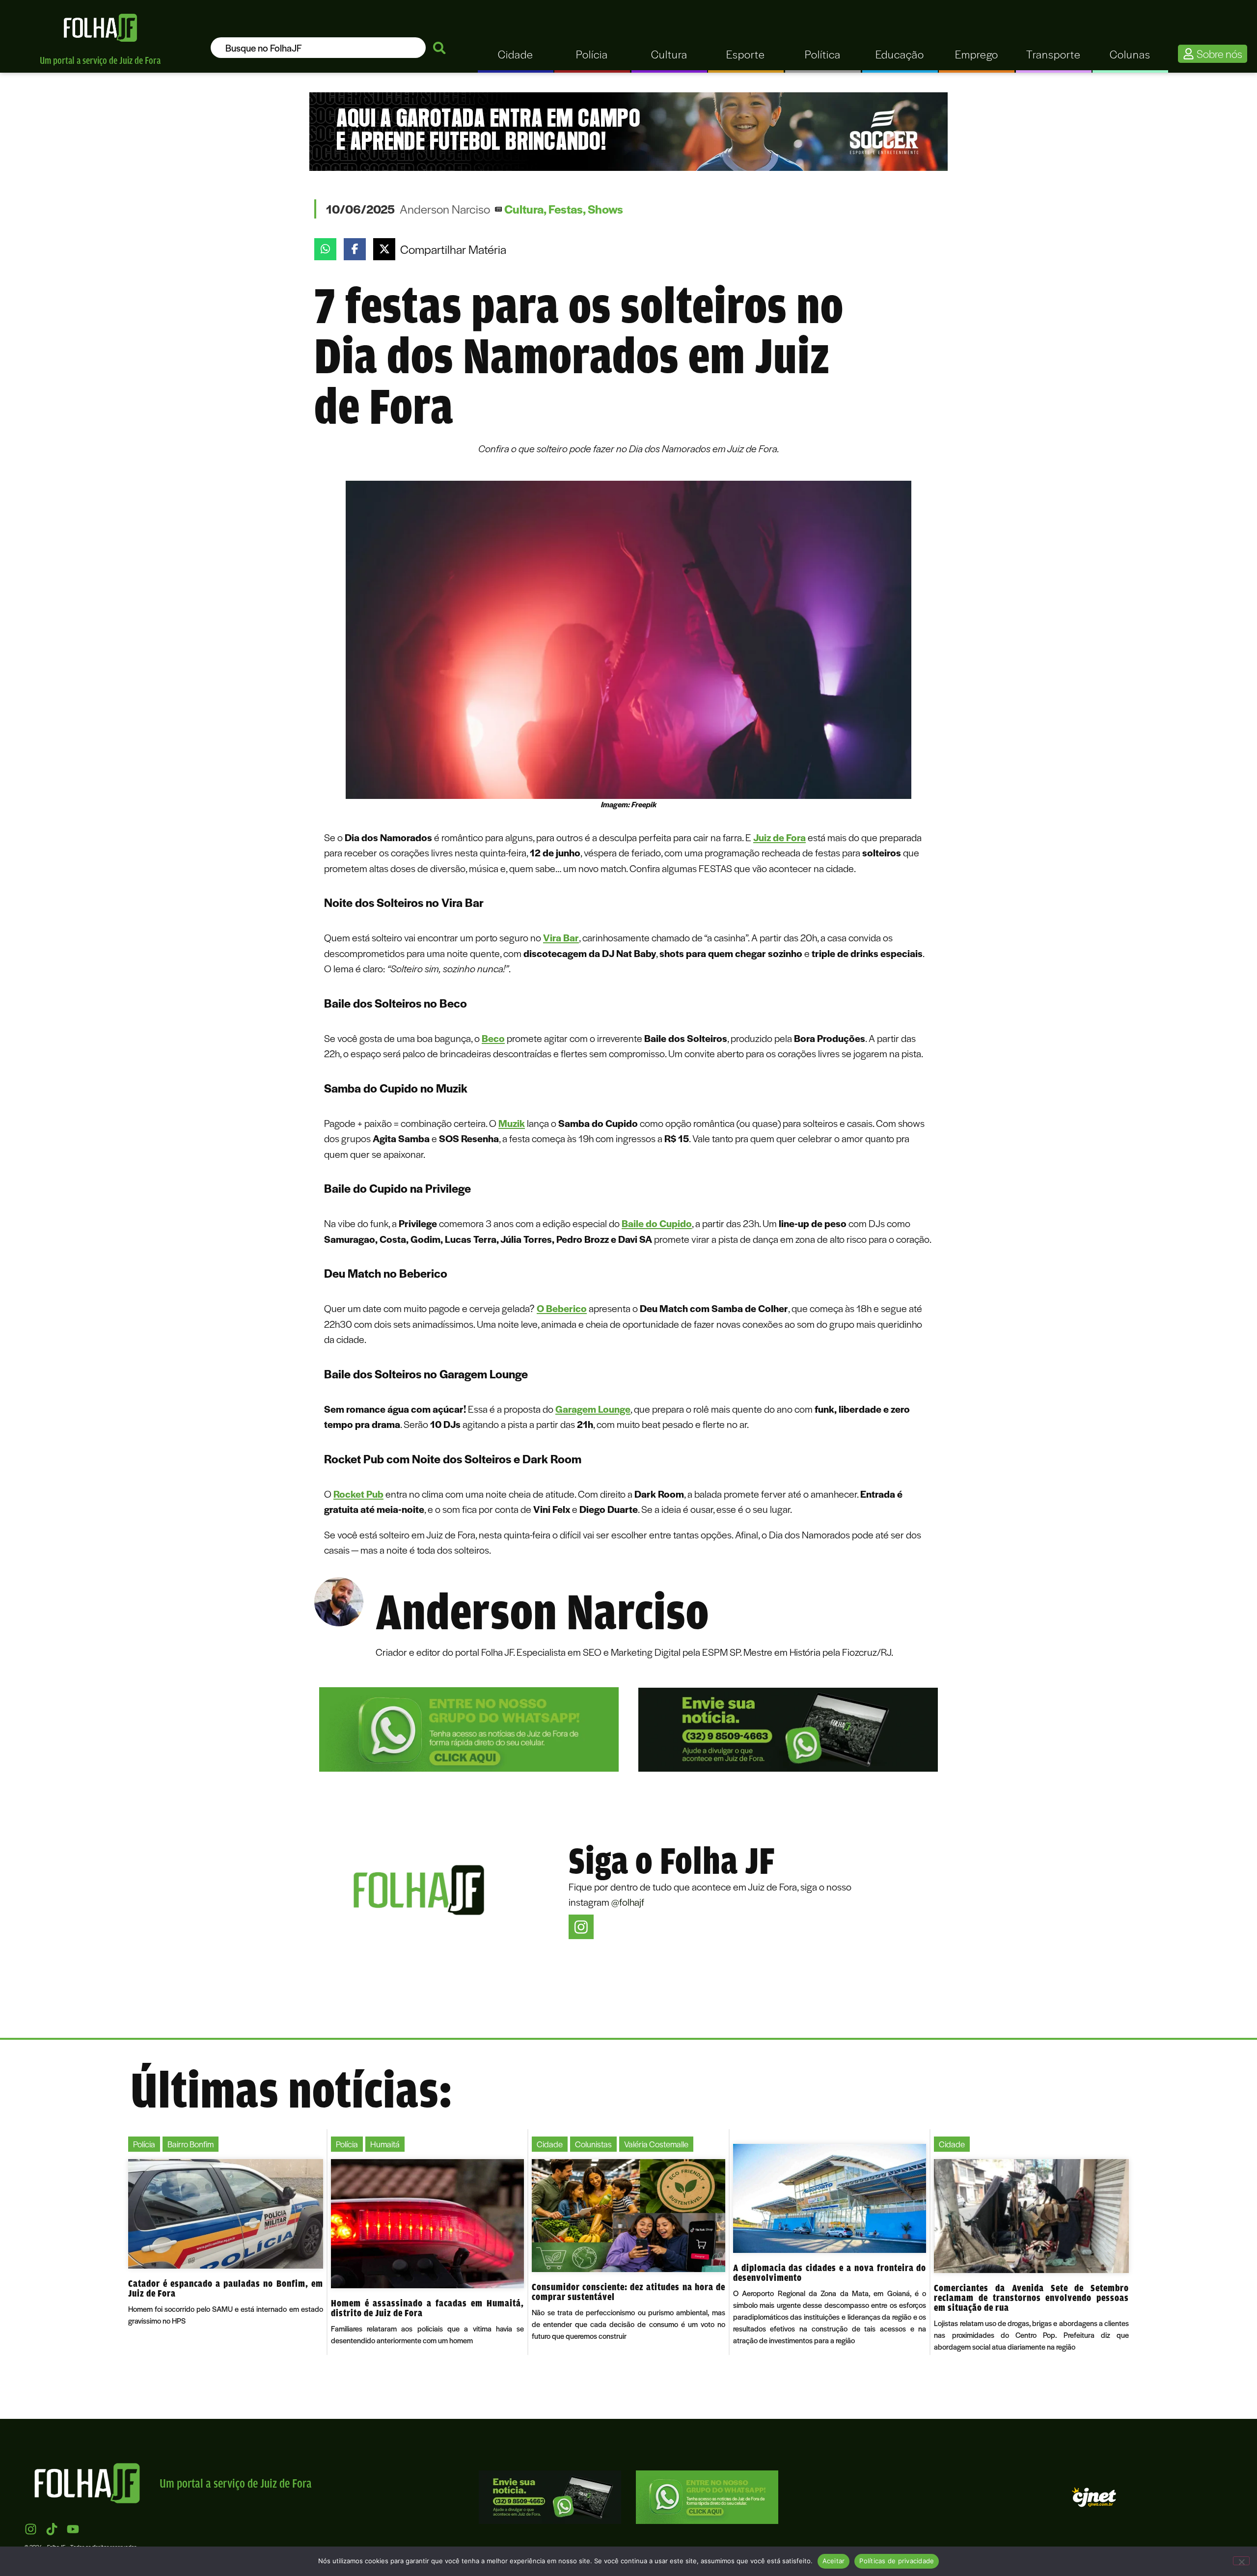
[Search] (439, 48)
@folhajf (628, 1902)
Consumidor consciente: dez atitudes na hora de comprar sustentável (628, 2292)
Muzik (512, 1123)
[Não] (1241, 2561)
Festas (566, 209)
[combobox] (318, 48)
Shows (605, 209)
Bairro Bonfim (191, 2144)
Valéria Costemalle (656, 2144)
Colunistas (593, 2144)
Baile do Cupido (657, 1223)
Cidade (550, 2144)
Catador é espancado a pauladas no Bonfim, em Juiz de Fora (226, 2288)
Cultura (524, 209)
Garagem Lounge (593, 1409)
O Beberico (562, 1308)
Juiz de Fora (779, 837)
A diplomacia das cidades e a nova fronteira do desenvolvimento (830, 2273)
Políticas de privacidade (897, 2561)
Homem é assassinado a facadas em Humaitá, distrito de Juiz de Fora (428, 2308)
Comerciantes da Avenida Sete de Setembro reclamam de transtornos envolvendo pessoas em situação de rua (1031, 2298)
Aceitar (834, 2561)
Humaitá (385, 2144)
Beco (493, 1038)
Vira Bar (561, 937)
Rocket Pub (358, 1494)
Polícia (144, 2144)
